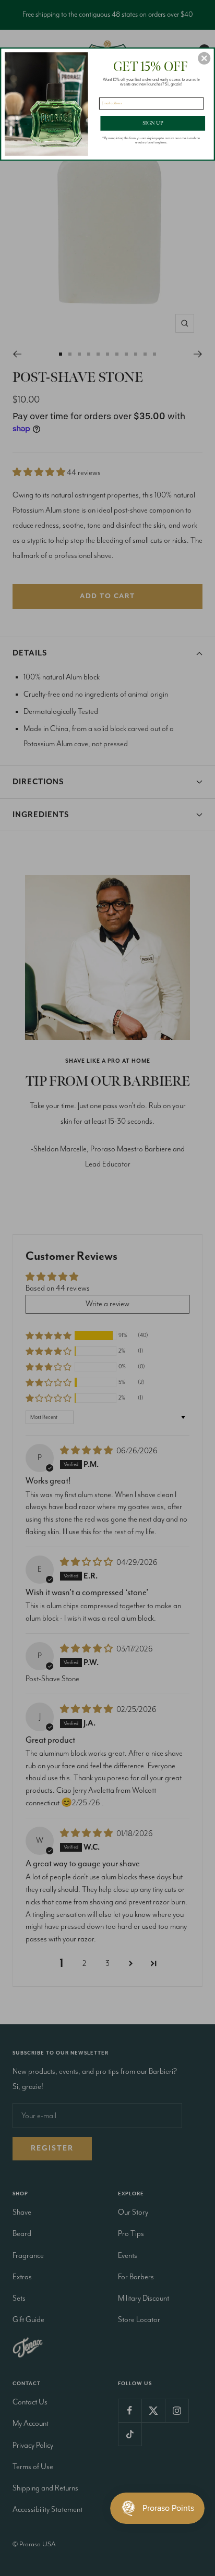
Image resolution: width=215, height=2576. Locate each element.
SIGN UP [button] (153, 123)
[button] (204, 58)
